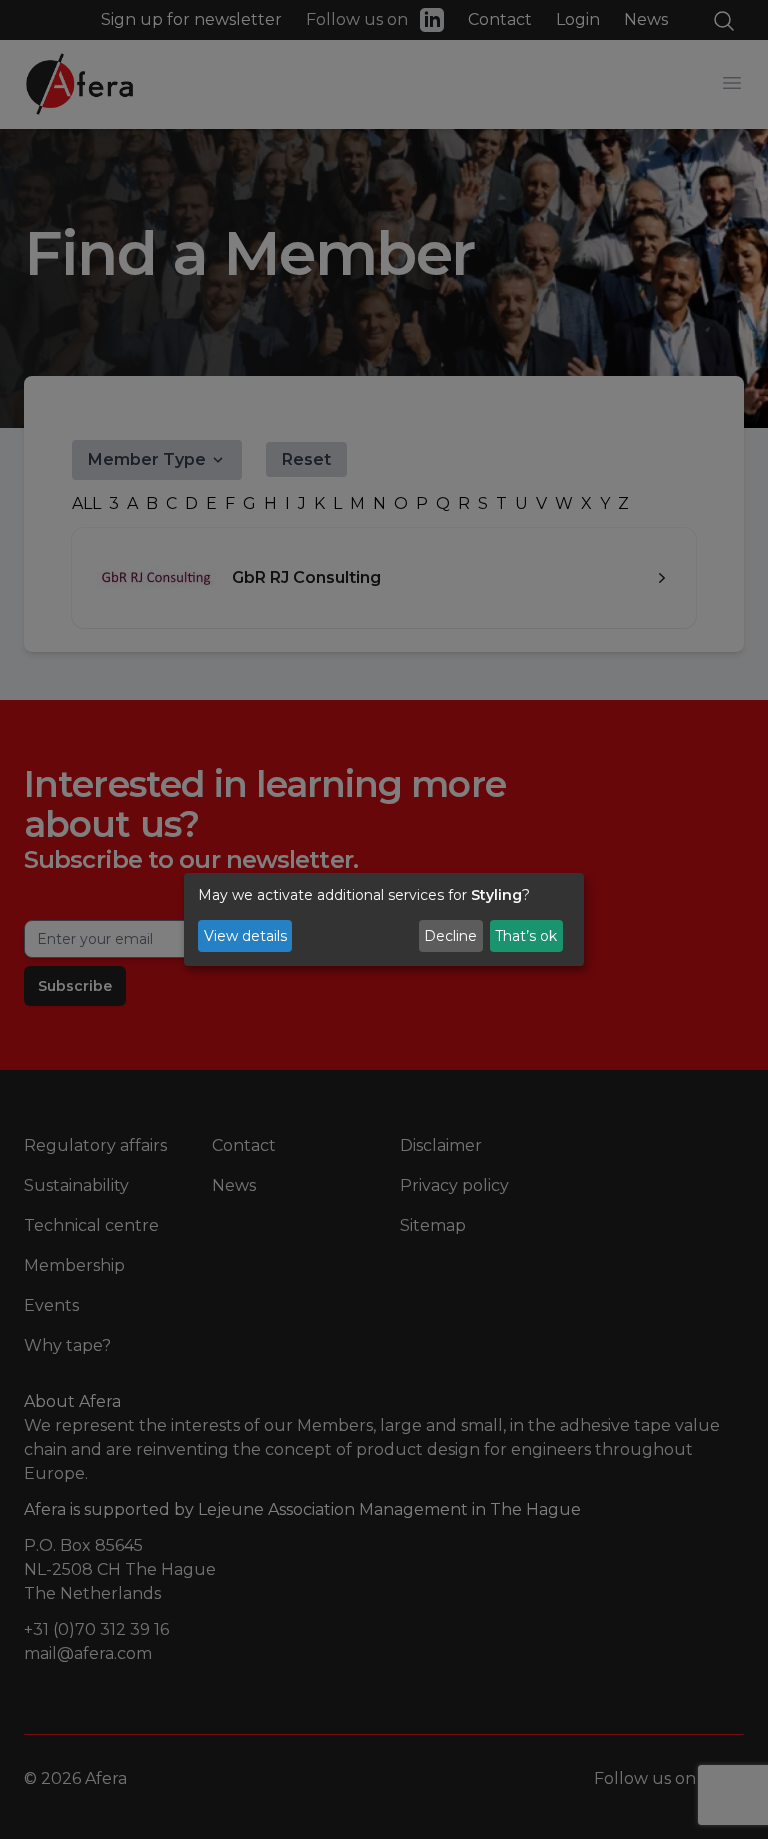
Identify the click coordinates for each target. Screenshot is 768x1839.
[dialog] (384, 920)
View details (245, 936)
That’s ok (526, 936)
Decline (450, 936)
